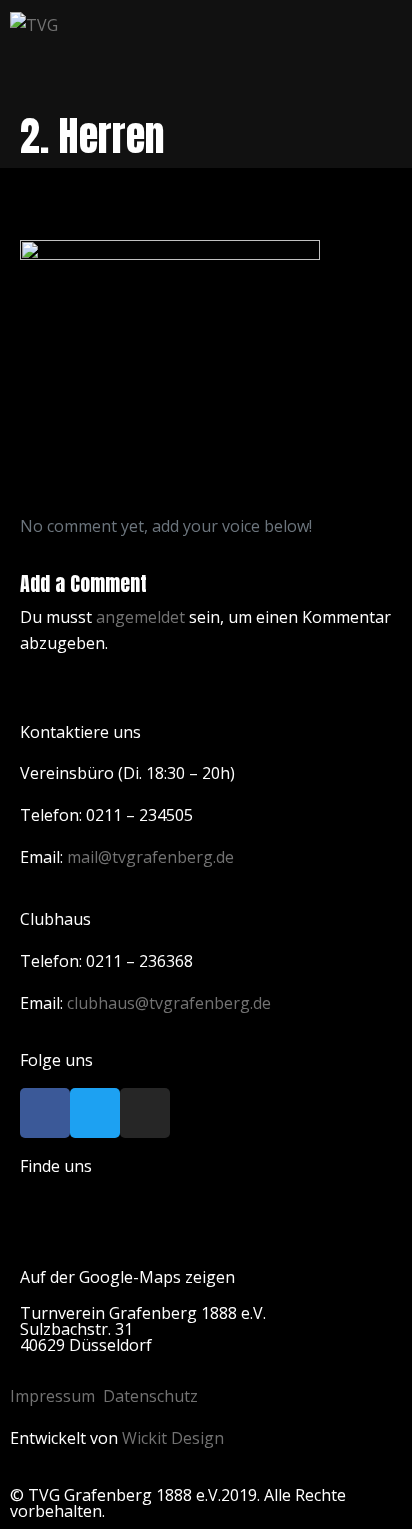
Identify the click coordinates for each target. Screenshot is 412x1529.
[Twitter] (95, 1113)
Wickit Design (173, 1438)
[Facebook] (45, 1113)
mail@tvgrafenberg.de (150, 857)
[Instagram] (145, 1113)
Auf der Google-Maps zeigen (127, 1277)
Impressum (52, 1396)
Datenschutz (150, 1396)
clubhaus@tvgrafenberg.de (169, 1003)
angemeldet (140, 617)
